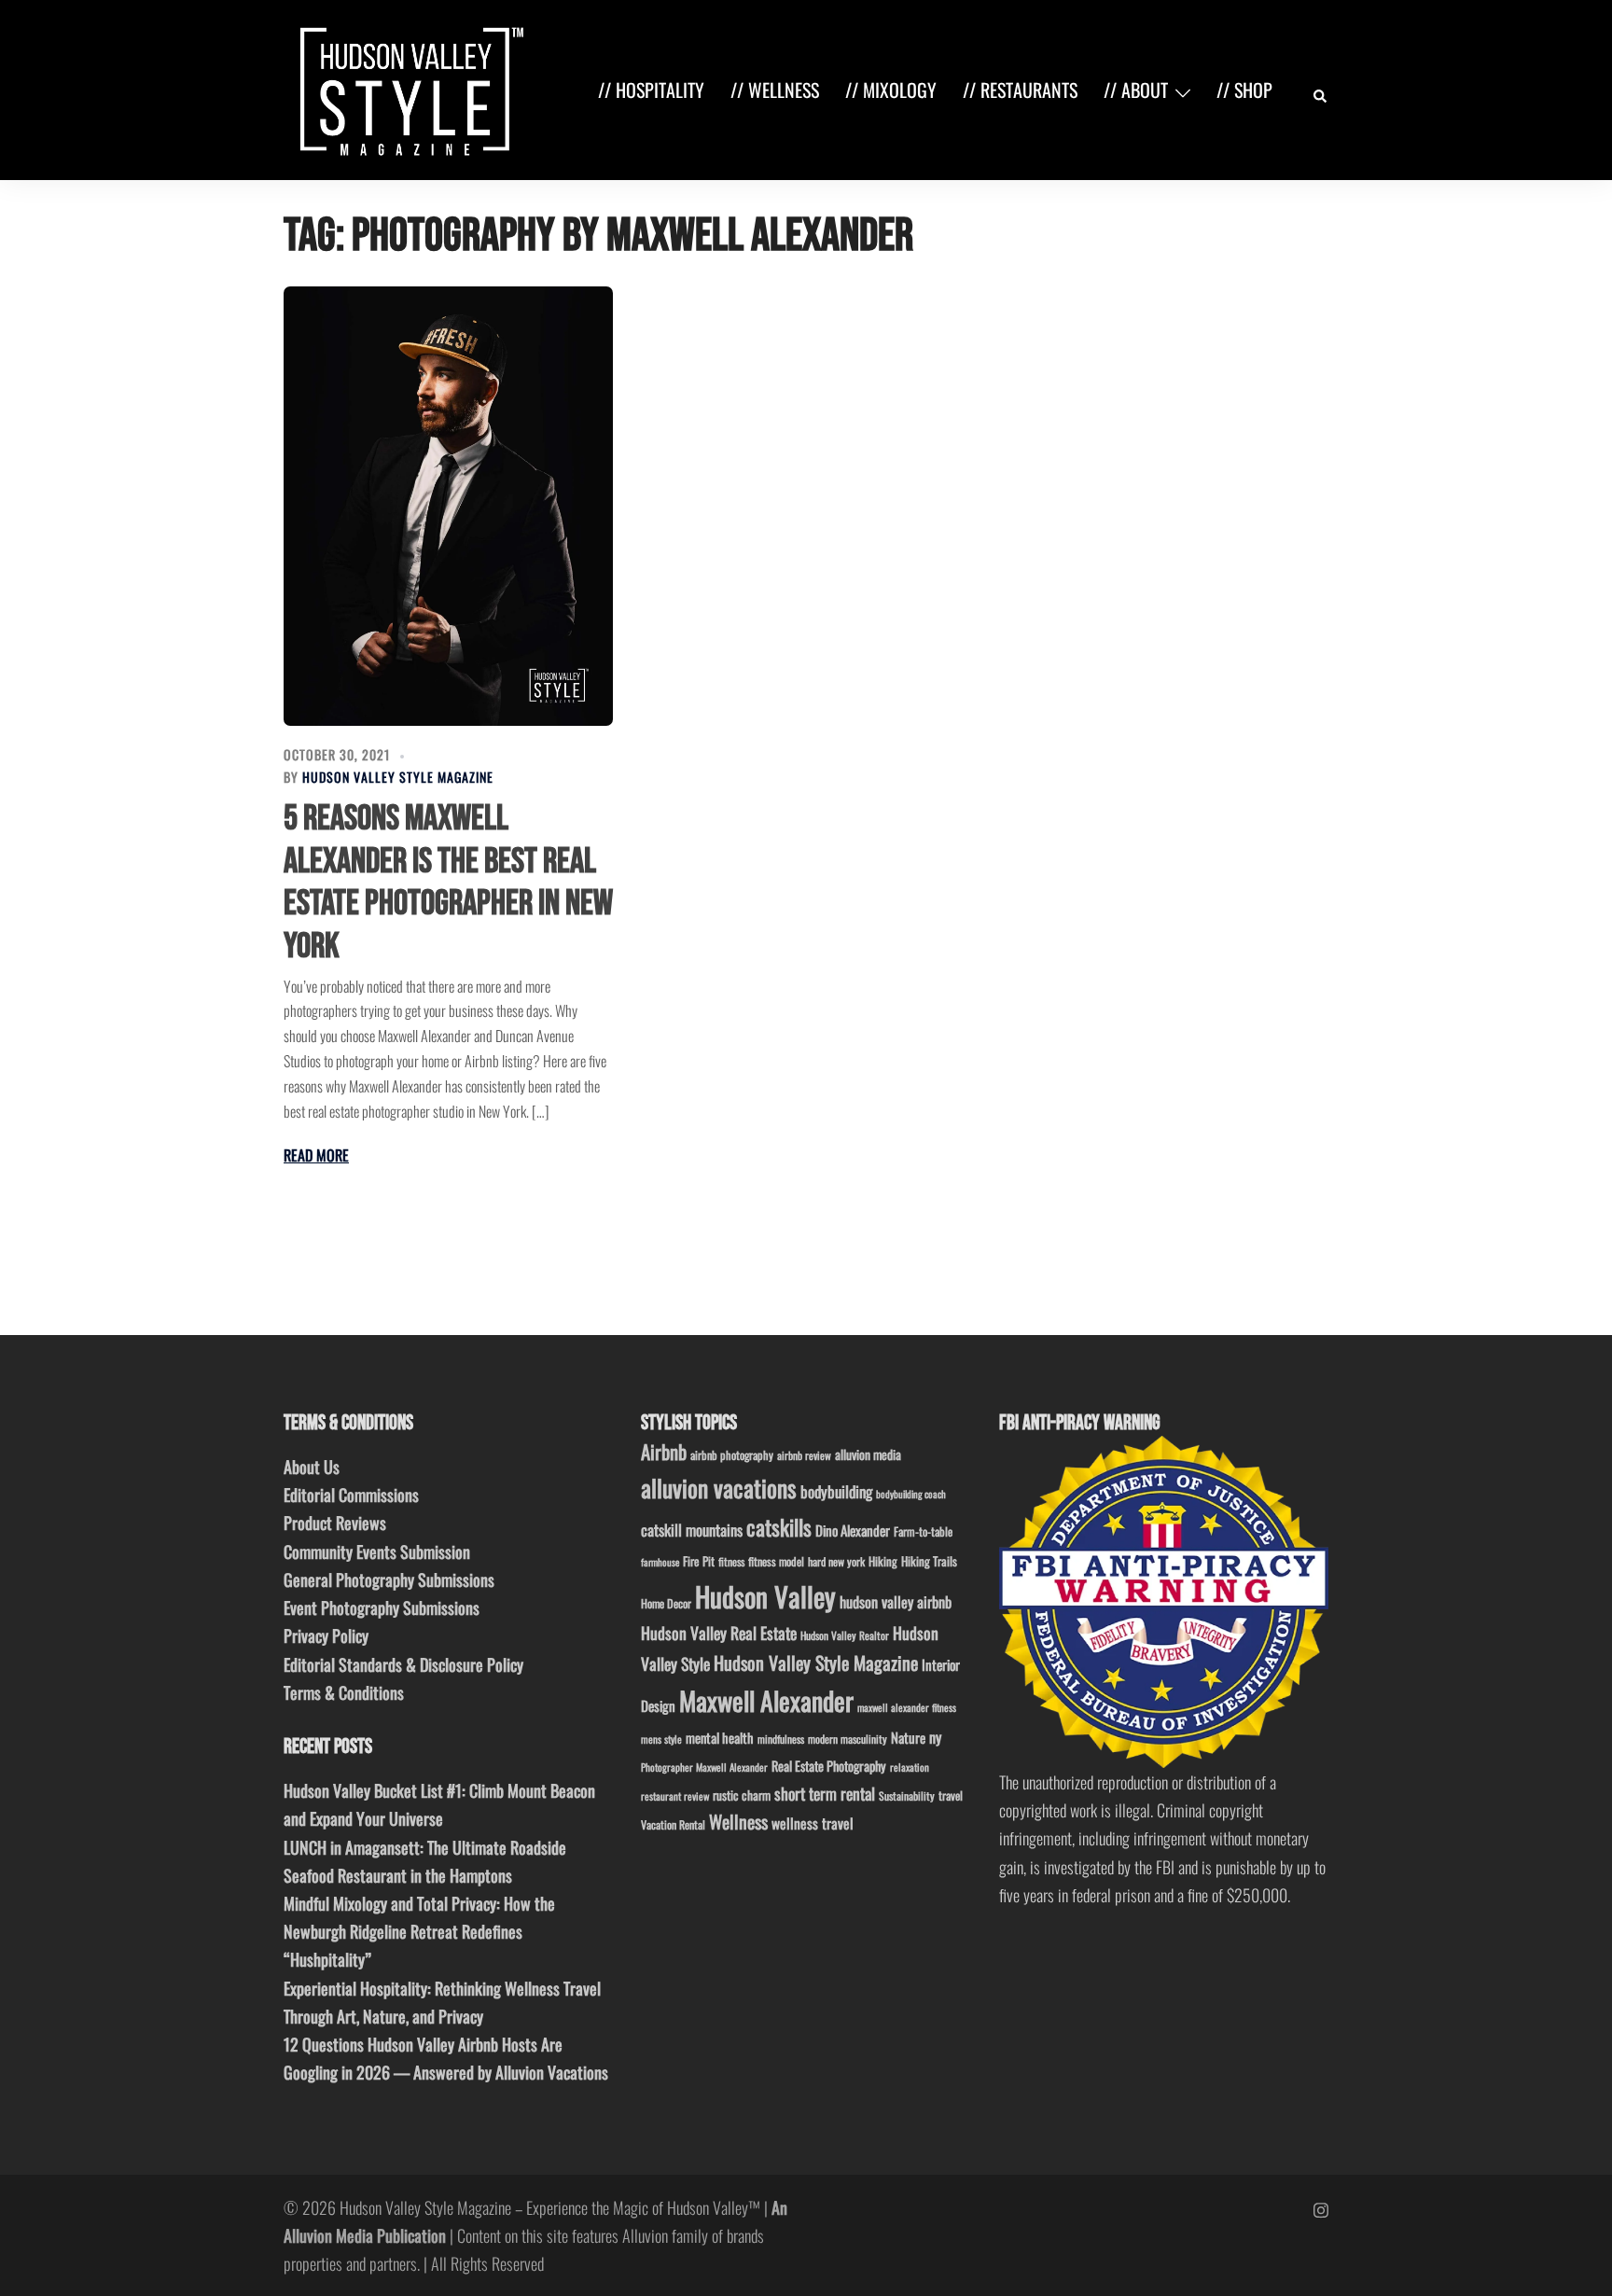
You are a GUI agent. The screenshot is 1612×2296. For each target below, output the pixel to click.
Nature (908, 1737)
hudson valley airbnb (896, 1602)
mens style (661, 1739)
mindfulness (781, 1739)
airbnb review (804, 1455)
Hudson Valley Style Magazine (398, 777)
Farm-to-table (923, 1531)
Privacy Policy (326, 1635)
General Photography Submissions (389, 1579)
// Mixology (891, 90)
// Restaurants (1020, 90)
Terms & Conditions (344, 1692)
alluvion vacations (719, 1488)
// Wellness (775, 90)
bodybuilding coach (911, 1494)
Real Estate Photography (829, 1766)
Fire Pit (699, 1561)
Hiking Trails (929, 1561)
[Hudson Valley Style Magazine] (408, 88)
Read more (316, 1155)
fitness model (776, 1561)
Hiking (883, 1561)
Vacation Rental (673, 1824)
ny (935, 1737)
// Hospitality (651, 90)
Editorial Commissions (351, 1495)
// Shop (1244, 90)
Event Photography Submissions (382, 1607)
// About (1136, 90)
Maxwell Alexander (766, 1700)
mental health (720, 1738)
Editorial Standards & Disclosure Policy (403, 1664)
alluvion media (868, 1454)
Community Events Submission (377, 1552)
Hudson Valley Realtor (845, 1635)
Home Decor (666, 1603)
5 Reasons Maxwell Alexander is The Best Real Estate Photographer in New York (448, 883)
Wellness (738, 1822)
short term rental (825, 1793)
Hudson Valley (765, 1596)
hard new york (836, 1561)
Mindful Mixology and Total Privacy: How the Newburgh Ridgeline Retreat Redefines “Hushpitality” (419, 1931)
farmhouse (660, 1562)
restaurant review (675, 1796)
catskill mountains (692, 1530)
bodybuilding (836, 1491)
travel (951, 1795)
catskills (779, 1527)
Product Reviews (335, 1523)
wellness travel (813, 1823)
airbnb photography (732, 1455)
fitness (731, 1561)
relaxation (910, 1767)
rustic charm (742, 1795)
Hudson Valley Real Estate (719, 1633)
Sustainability (907, 1795)
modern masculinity (848, 1739)
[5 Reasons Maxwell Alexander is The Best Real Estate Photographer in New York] (448, 506)
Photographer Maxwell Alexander (704, 1767)
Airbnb (664, 1451)
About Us (312, 1467)
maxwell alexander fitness (907, 1707)
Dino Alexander (853, 1530)
